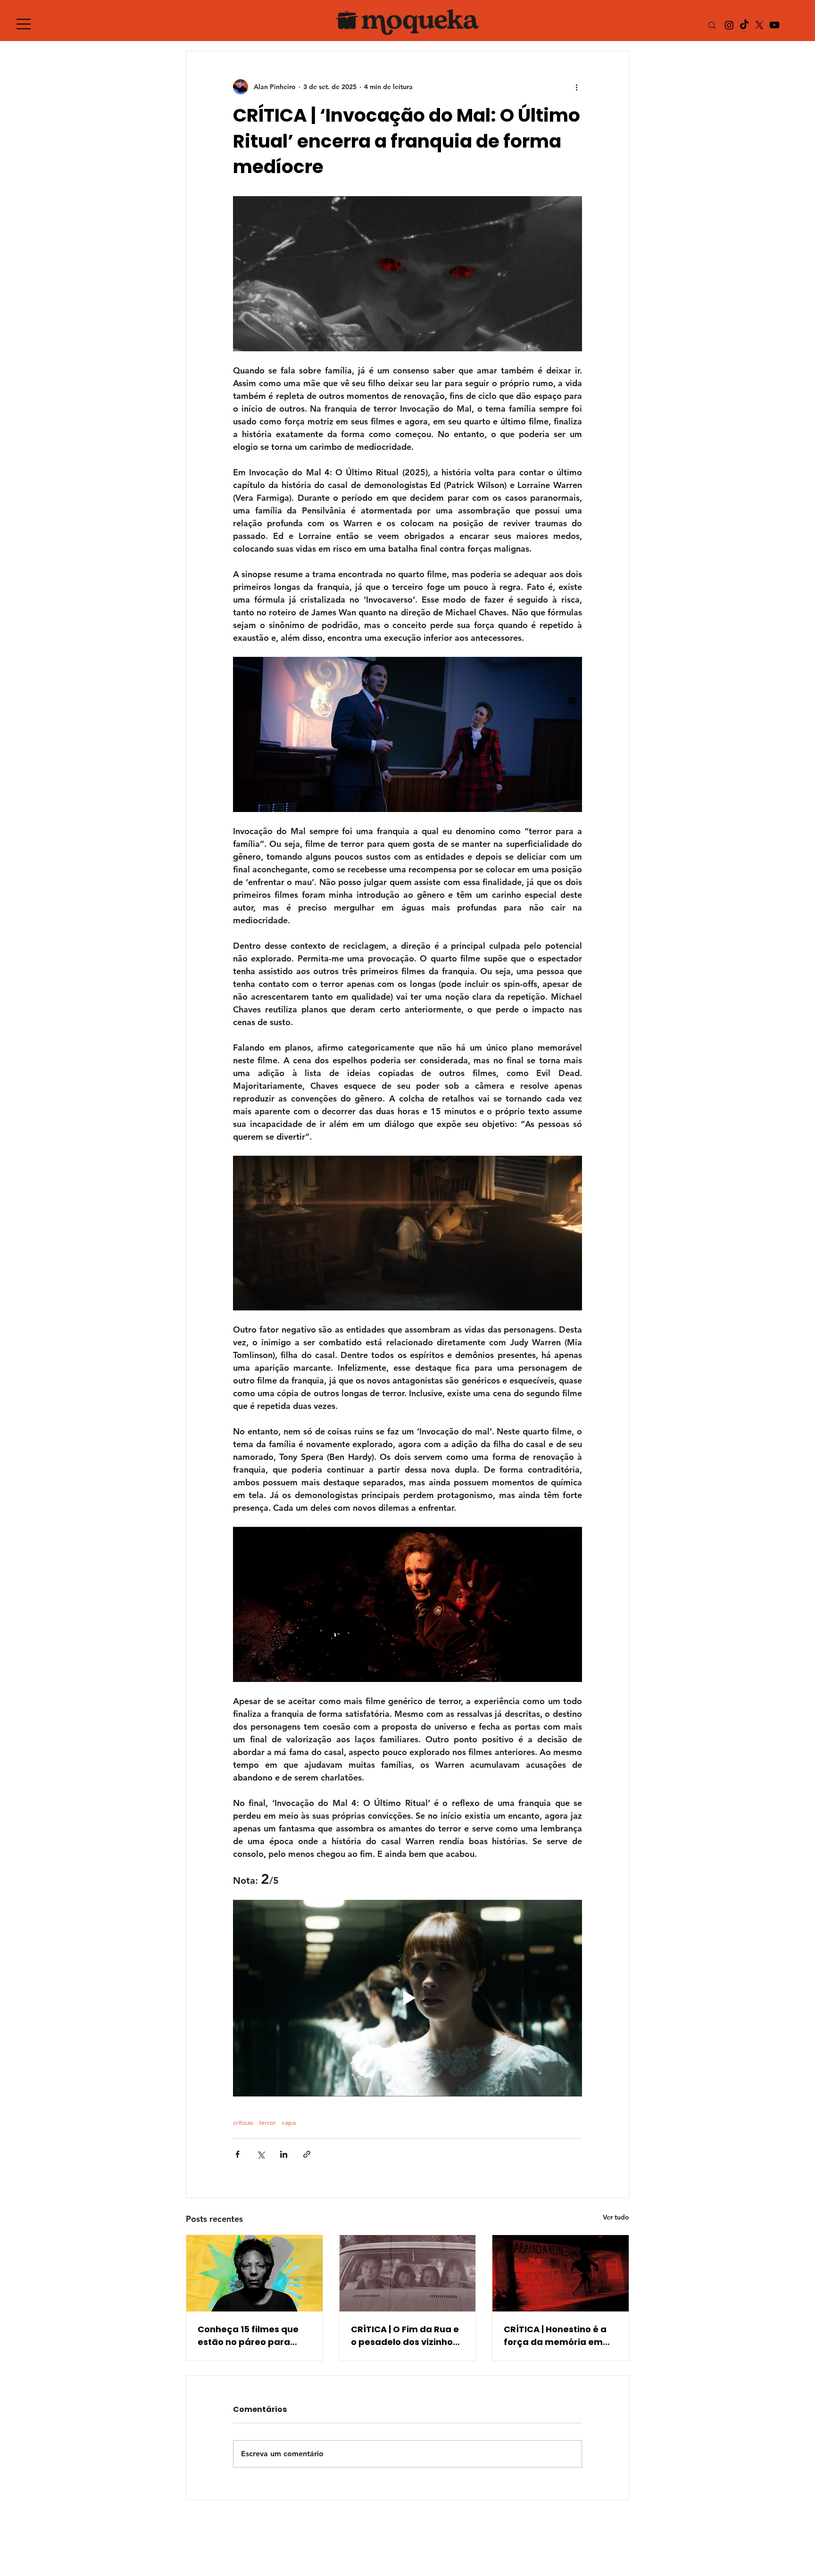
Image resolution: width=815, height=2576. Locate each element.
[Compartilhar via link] (307, 2154)
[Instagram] (729, 25)
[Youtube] (774, 25)
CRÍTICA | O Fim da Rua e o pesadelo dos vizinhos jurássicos (405, 2336)
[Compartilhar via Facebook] (237, 2154)
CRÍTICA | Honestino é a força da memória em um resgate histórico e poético (555, 2336)
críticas (243, 2123)
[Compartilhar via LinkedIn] (284, 2154)
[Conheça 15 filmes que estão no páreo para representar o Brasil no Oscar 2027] (254, 2273)
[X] (759, 25)
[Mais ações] (576, 87)
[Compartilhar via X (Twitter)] (261, 2154)
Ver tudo (616, 2217)
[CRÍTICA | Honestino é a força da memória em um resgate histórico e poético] (561, 2273)
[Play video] (407, 1998)
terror (267, 2123)
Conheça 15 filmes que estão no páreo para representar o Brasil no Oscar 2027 (249, 2336)
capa (289, 2123)
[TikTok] (744, 25)
